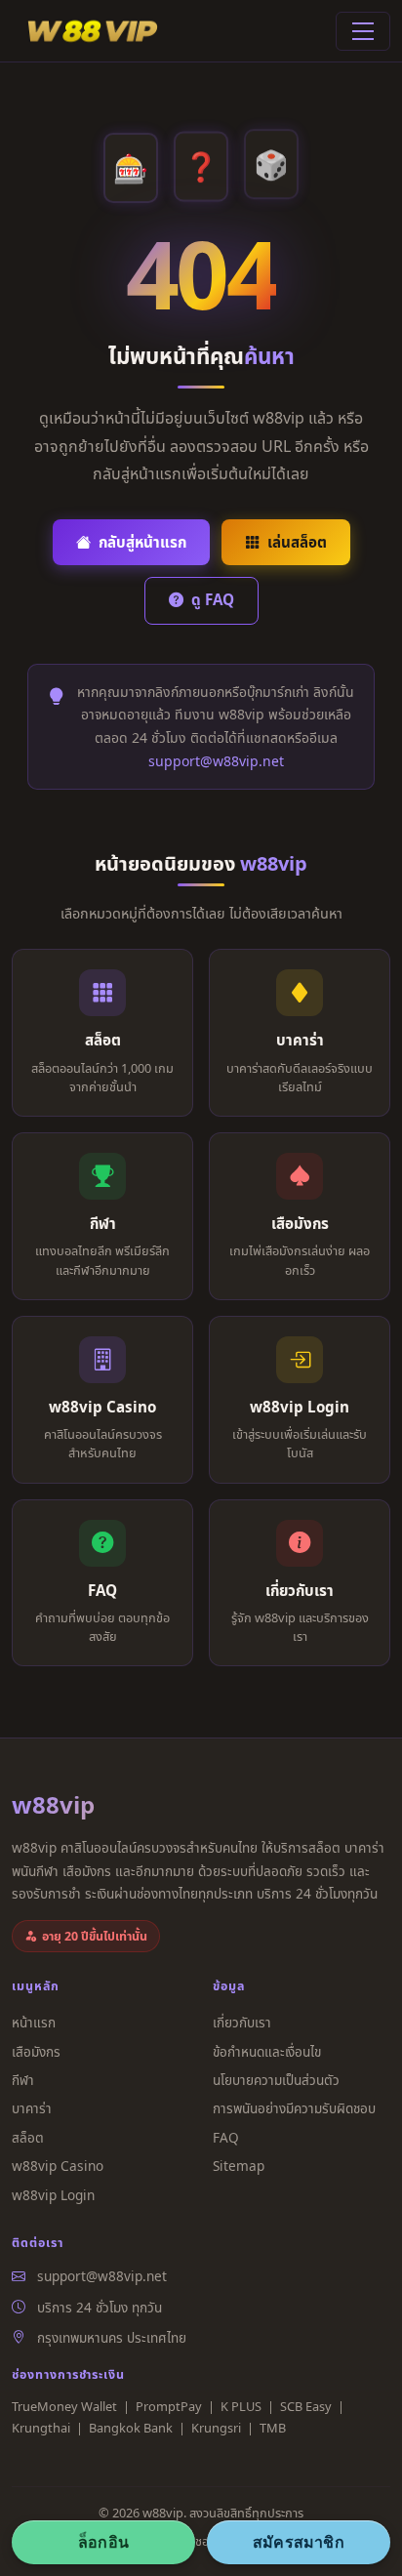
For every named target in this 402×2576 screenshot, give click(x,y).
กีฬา (23, 2080)
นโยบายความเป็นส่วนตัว (276, 2080)
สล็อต (28, 2137)
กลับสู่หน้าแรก (142, 542)
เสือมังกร (36, 2051)
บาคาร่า (32, 2108)
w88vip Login (53, 2195)
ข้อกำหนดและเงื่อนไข (267, 2051)
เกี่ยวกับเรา (242, 2022)
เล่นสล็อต (297, 542)
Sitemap (239, 2166)
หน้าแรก (34, 2022)
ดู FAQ (213, 599)
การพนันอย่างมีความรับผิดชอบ (294, 2108)
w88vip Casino (58, 2166)
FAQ (226, 2137)
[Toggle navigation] (363, 31)
